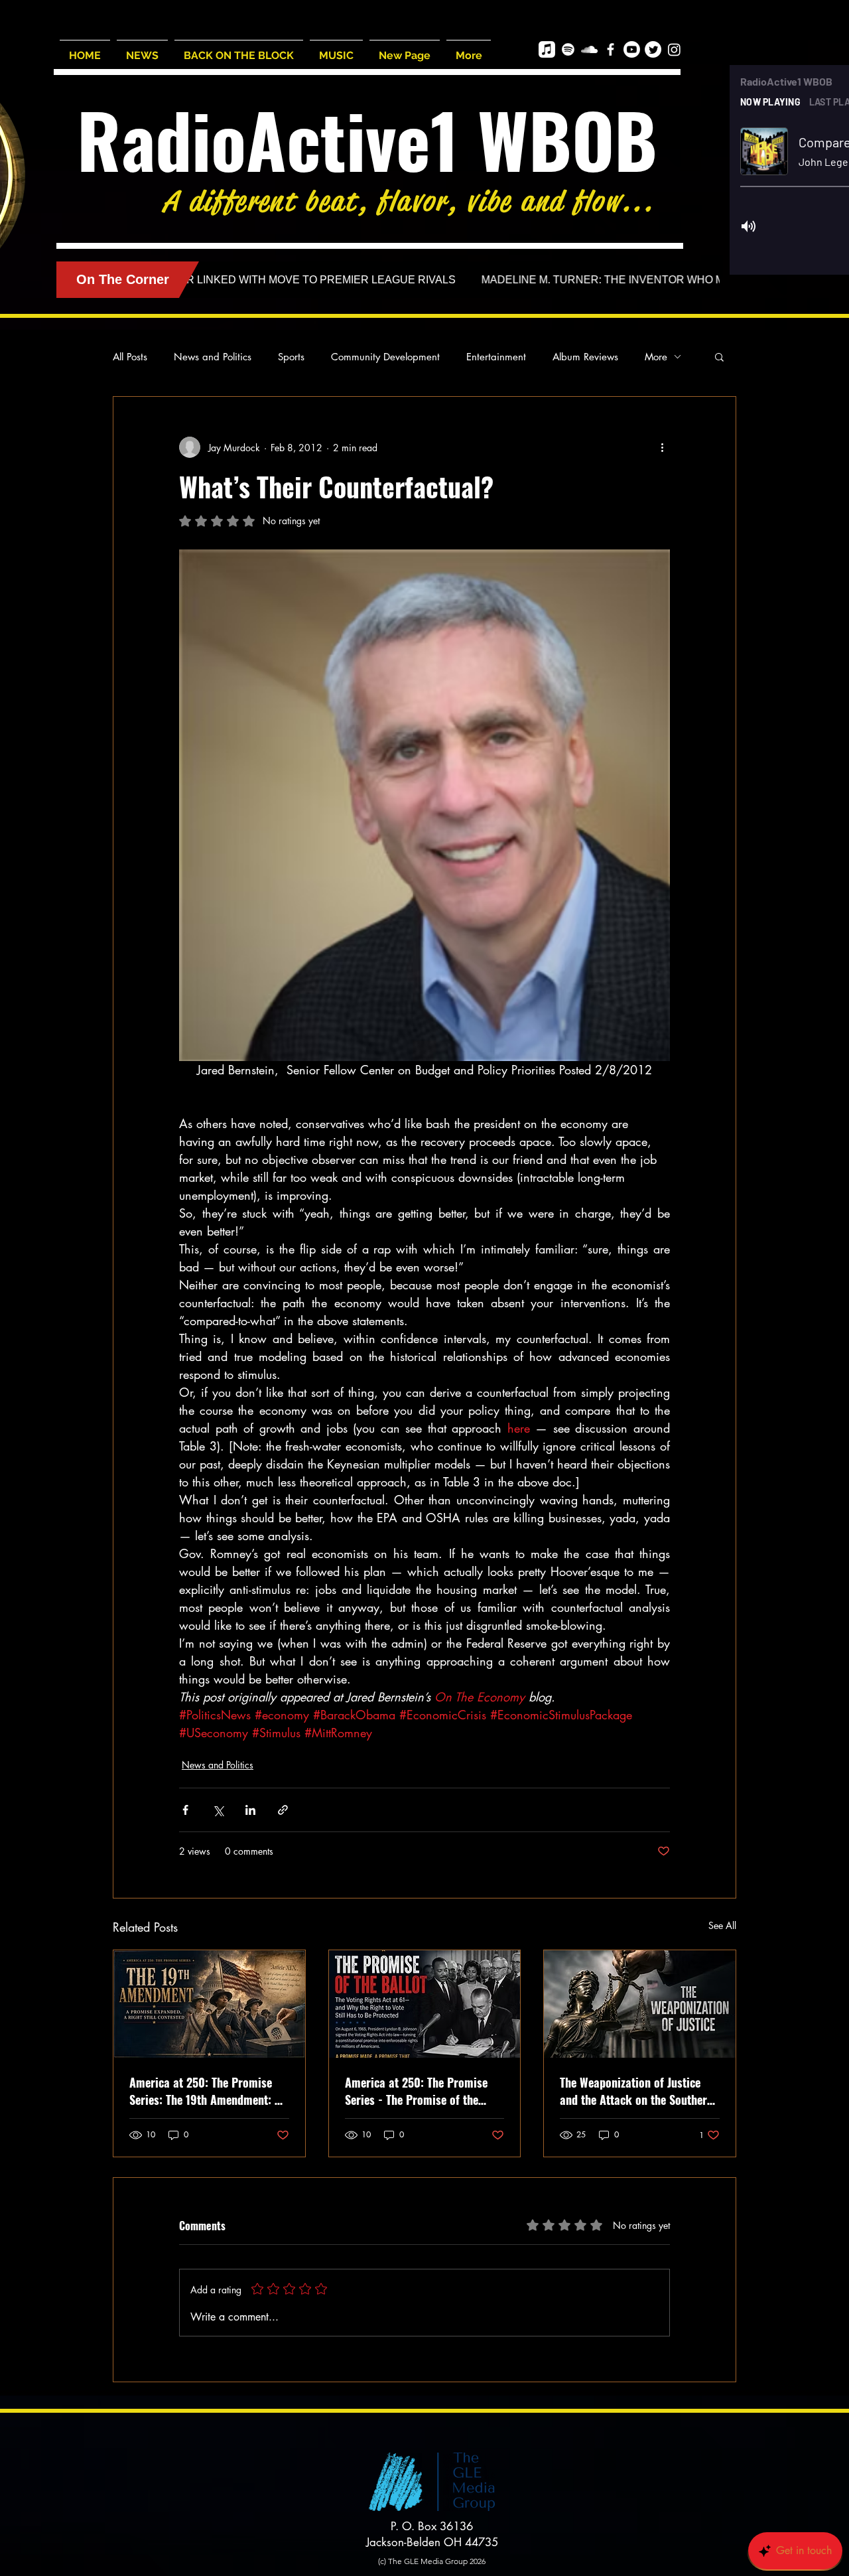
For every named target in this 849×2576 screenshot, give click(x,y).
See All (722, 1925)
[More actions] (662, 447)
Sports (291, 357)
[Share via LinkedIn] (250, 1810)
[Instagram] (674, 49)
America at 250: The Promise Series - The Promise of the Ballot (416, 2091)
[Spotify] (568, 49)
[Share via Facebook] (185, 1810)
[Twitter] (653, 49)
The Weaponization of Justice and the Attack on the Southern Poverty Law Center (636, 2091)
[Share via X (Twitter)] (218, 1810)
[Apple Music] (547, 49)
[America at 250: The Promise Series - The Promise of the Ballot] (425, 2004)
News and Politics (213, 357)
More (656, 357)
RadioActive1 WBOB (367, 139)
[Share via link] (283, 1810)
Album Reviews (585, 357)
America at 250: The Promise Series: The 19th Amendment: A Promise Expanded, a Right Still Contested (207, 2091)
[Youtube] (632, 49)
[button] (719, 356)
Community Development (385, 357)
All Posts (130, 357)
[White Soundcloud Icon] (589, 49)
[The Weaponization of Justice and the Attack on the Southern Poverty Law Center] (640, 2004)
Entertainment (496, 357)
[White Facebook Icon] (611, 49)
